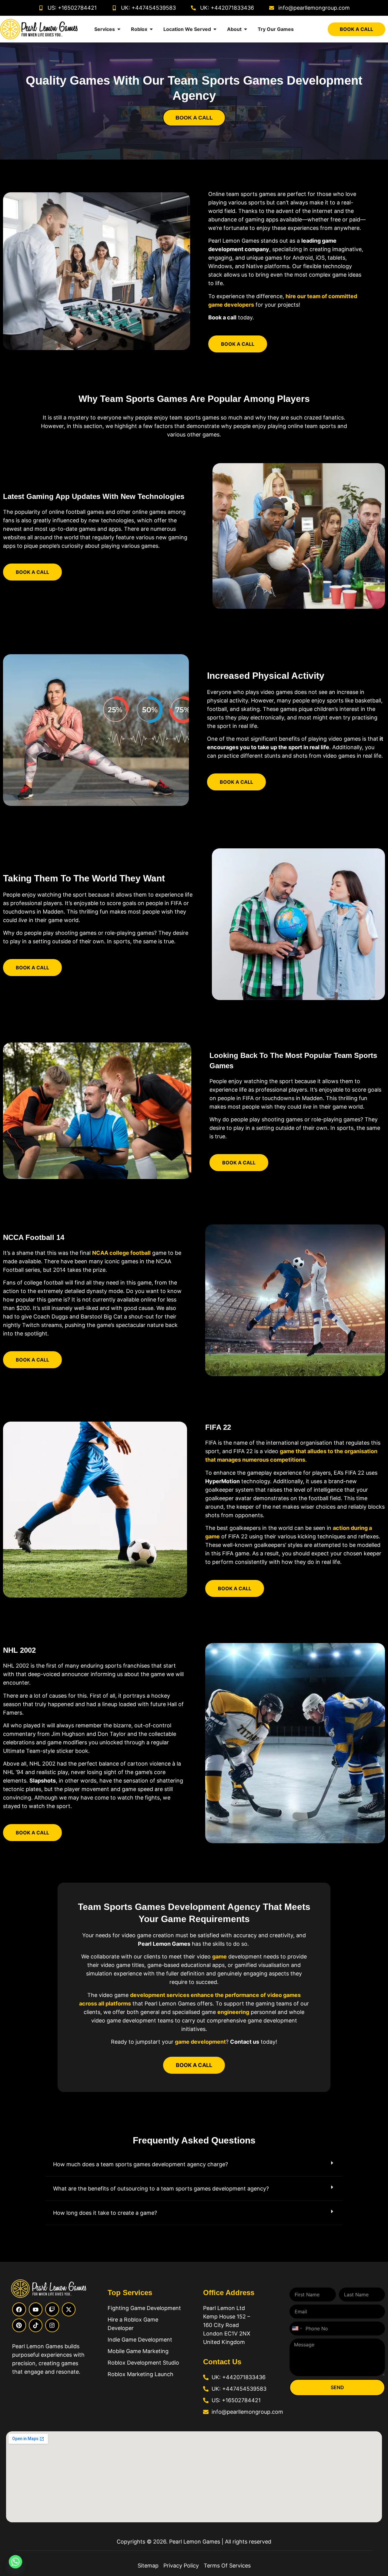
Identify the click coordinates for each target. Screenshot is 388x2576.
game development (200, 2042)
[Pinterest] (19, 2325)
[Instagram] (52, 2325)
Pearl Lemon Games (194, 2542)
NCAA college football (121, 1253)
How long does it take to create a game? (105, 2213)
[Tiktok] (36, 2325)
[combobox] (297, 2329)
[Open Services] (119, 29)
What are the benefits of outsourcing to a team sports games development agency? (161, 2189)
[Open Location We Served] (215, 29)
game (219, 1956)
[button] (194, 2165)
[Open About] (246, 29)
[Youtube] (36, 2309)
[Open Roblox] (151, 29)
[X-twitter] (69, 2309)
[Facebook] (19, 2309)
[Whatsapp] (15, 2562)
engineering (233, 2012)
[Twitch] (52, 2309)
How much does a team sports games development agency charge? (140, 2164)
